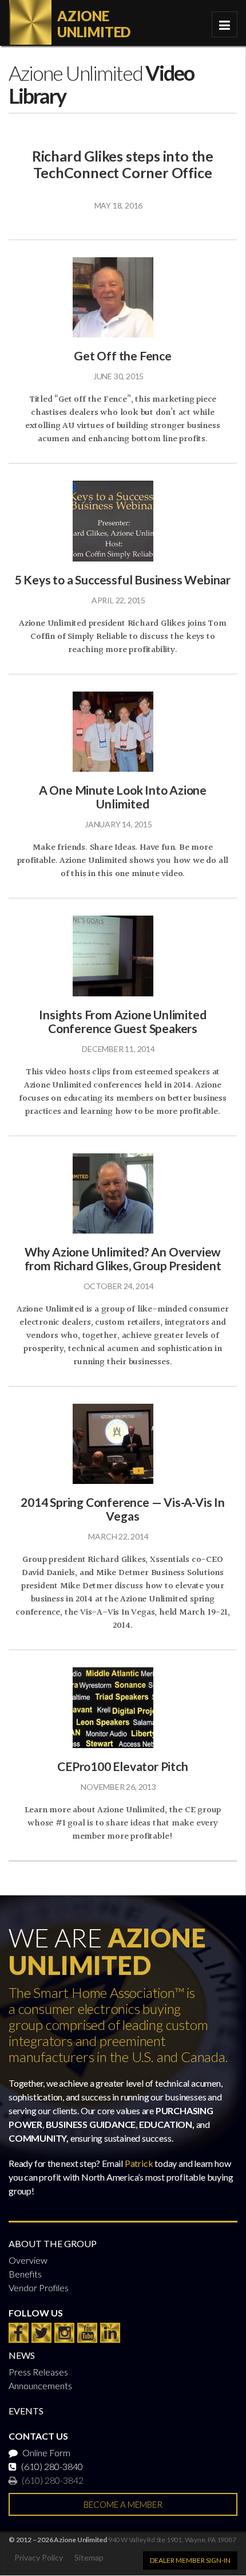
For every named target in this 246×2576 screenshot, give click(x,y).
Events (26, 2411)
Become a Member (123, 2504)
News (22, 2355)
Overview (28, 2260)
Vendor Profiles (39, 2288)
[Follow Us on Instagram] (64, 2333)
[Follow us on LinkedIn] (110, 2333)
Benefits (25, 2274)
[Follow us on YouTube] (87, 2333)
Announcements (40, 2385)
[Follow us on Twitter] (41, 2333)
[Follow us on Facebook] (19, 2333)
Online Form (45, 2453)
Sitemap (89, 2557)
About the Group (53, 2243)
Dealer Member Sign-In (190, 2560)
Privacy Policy (39, 2557)
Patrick (139, 2163)
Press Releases (38, 2372)
